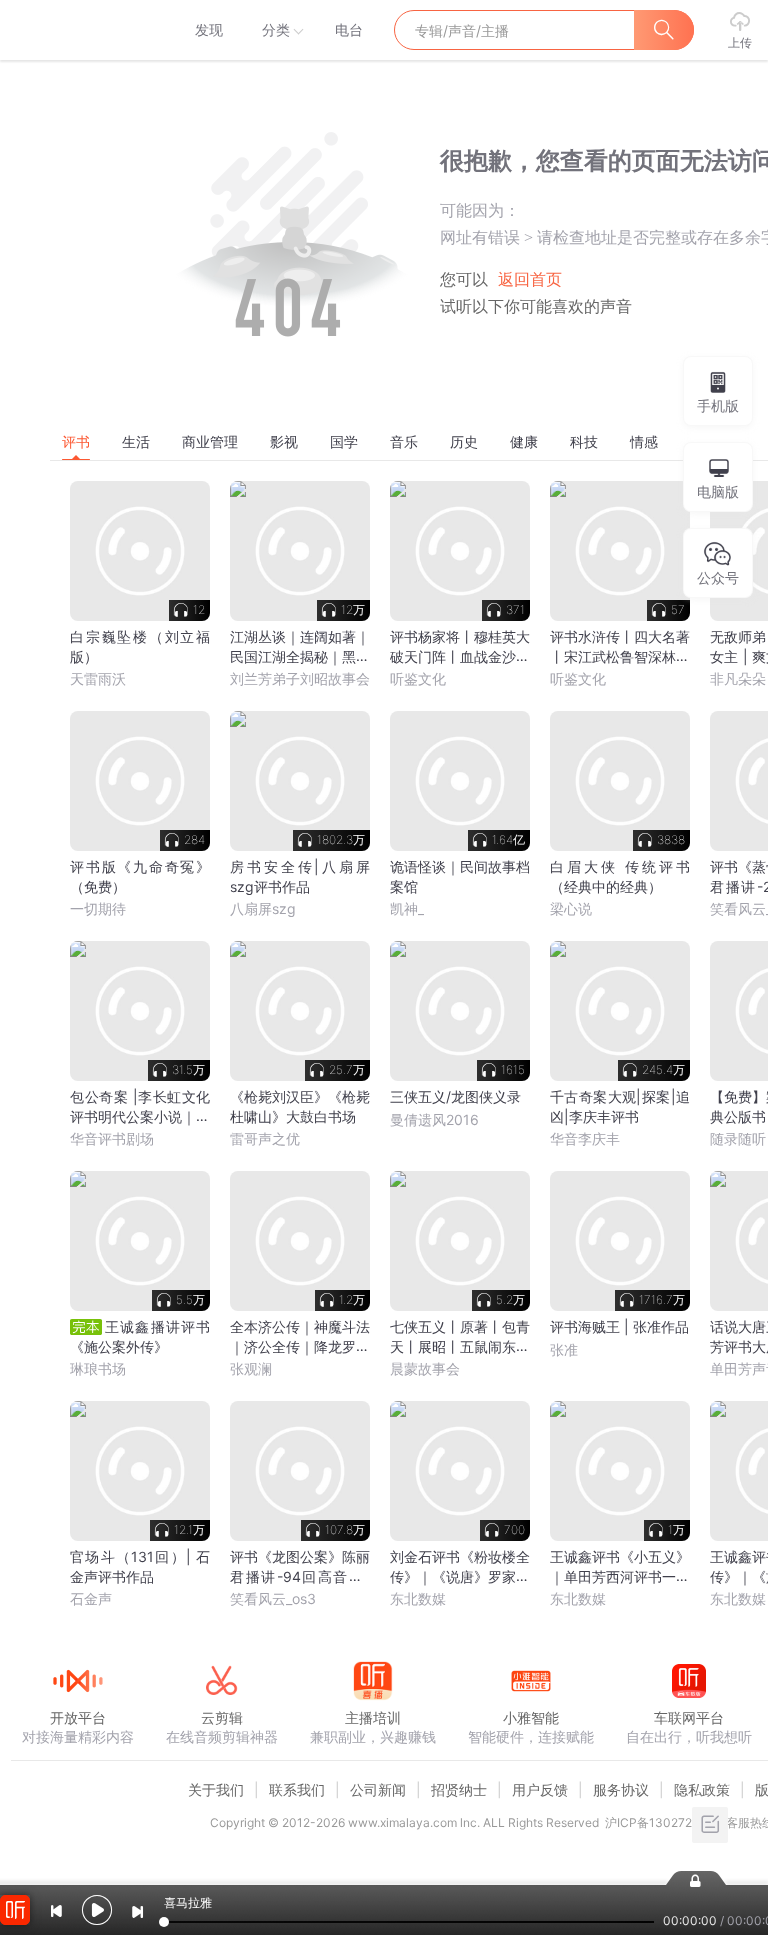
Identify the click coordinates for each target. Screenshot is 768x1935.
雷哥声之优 (265, 1138)
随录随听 (738, 1138)
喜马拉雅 (77, 30)
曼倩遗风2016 (434, 1119)
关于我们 (216, 1789)
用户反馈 (540, 1789)
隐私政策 (702, 1789)
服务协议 (621, 1789)
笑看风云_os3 (273, 1598)
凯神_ (407, 908)
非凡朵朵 (738, 678)
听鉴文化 (418, 678)
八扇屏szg (263, 908)
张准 (564, 1349)
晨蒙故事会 (425, 1368)
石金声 (91, 1598)
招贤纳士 (459, 1789)
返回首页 (530, 279)
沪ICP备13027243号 (662, 1822)
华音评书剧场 (112, 1138)
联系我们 (297, 1789)
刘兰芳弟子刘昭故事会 (300, 678)
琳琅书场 (98, 1368)
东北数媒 (418, 1598)
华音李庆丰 (585, 1138)
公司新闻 (378, 1789)
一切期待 (98, 908)
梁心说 (571, 908)
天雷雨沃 (98, 678)
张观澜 (251, 1368)
